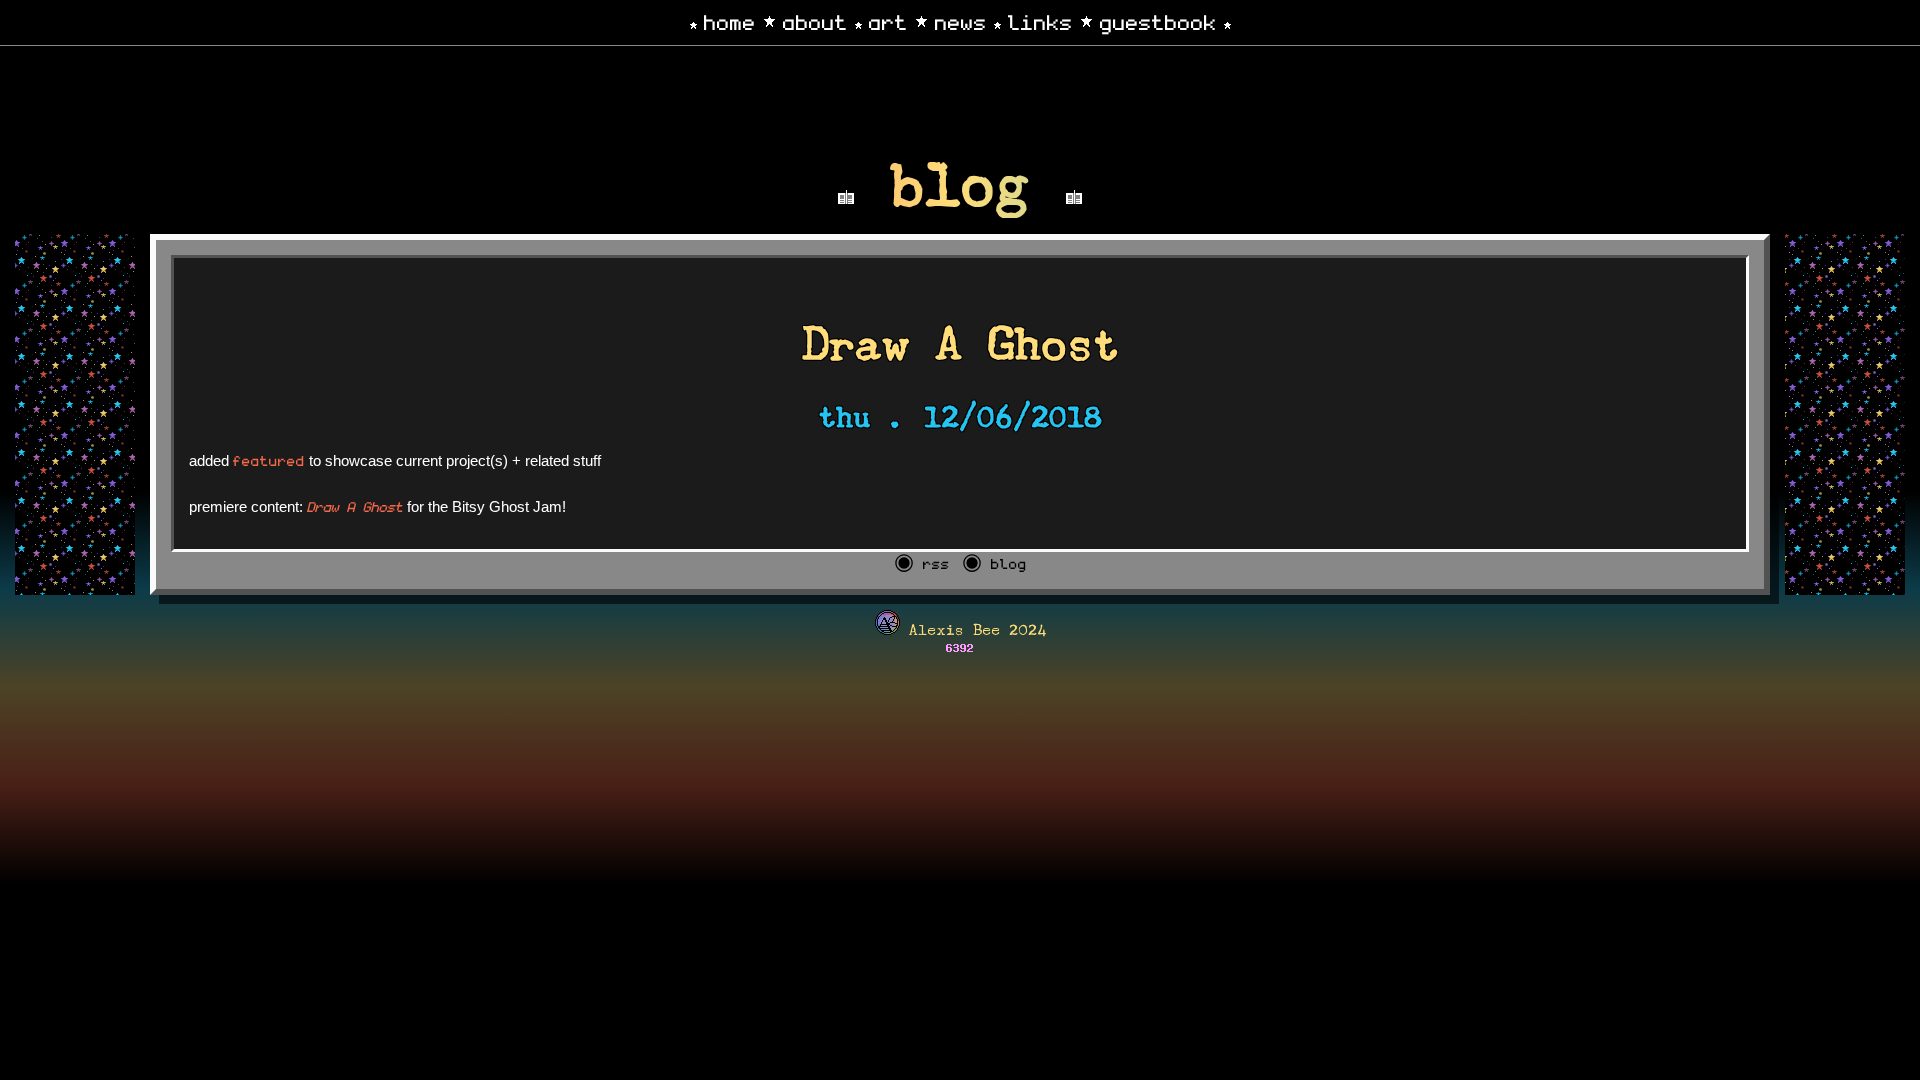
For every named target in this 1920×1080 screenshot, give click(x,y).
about (815, 21)
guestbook (1158, 21)
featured (269, 460)
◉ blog (994, 563)
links (1040, 21)
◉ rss (922, 563)
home (730, 21)
